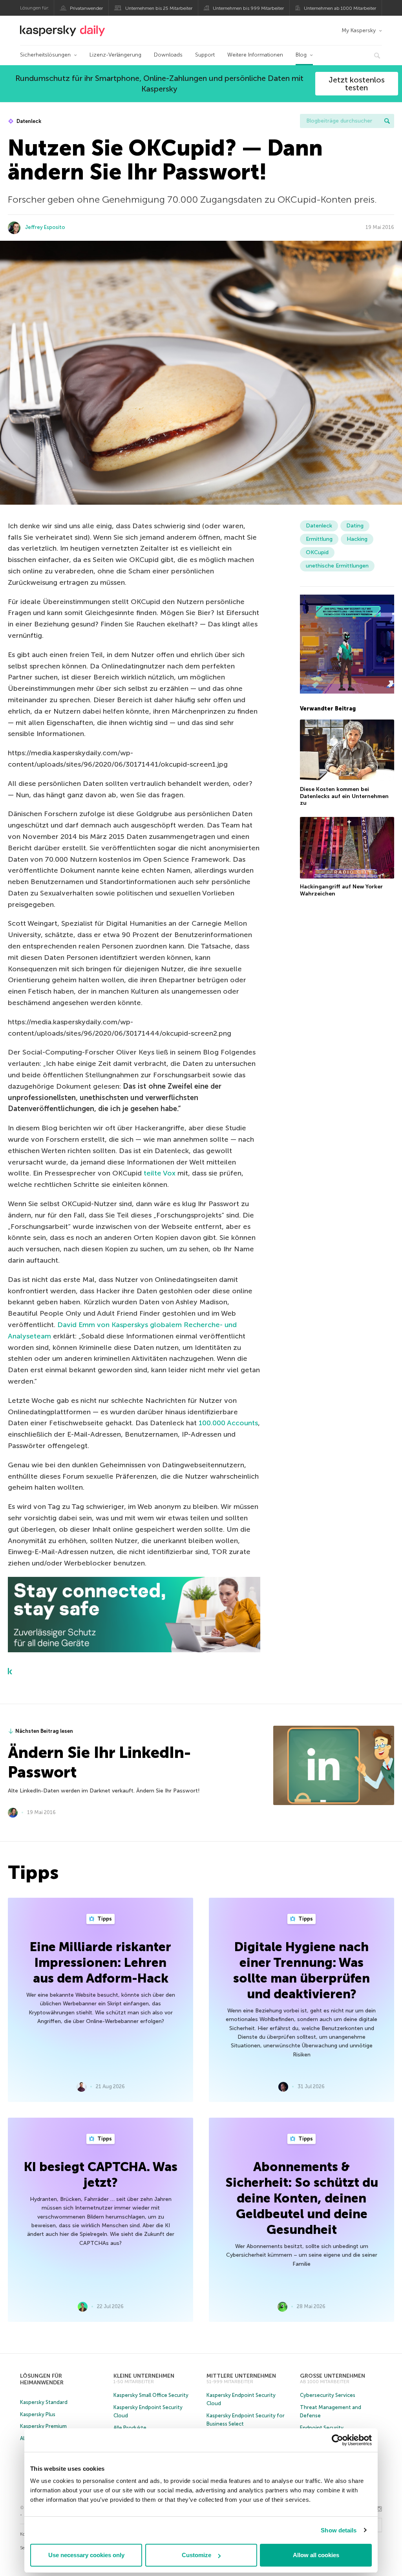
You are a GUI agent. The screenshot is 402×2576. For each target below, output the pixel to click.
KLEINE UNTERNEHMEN (144, 2376)
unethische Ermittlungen (337, 566)
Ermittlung (319, 539)
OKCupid (317, 552)
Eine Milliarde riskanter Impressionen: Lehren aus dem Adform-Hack (100, 1963)
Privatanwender (86, 8)
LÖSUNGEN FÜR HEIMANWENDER (42, 2379)
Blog (301, 55)
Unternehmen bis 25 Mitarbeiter (159, 8)
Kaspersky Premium (43, 2426)
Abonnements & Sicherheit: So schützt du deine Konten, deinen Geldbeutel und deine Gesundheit (302, 2198)
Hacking (357, 539)
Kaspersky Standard (44, 2402)
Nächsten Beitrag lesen (44, 1731)
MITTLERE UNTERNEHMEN (241, 2376)
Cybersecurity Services (328, 2395)
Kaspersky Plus (38, 2414)
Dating (355, 526)
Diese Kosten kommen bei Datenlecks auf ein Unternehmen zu (344, 796)
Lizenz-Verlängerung (115, 55)
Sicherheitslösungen (45, 55)
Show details (339, 2530)
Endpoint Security (322, 2428)
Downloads (168, 55)
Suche (387, 121)
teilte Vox (160, 1173)
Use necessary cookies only (86, 2555)
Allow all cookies (316, 2555)
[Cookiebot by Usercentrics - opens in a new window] (337, 2440)
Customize (196, 2555)
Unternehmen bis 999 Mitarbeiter (248, 8)
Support (205, 55)
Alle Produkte (130, 2428)
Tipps (104, 1919)
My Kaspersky (359, 30)
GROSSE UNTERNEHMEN (333, 2376)
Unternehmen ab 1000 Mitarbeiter (340, 8)
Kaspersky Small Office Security (151, 2395)
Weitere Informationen (255, 55)
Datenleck (28, 121)
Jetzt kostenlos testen (357, 84)
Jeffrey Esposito (45, 227)
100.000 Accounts (228, 1423)
